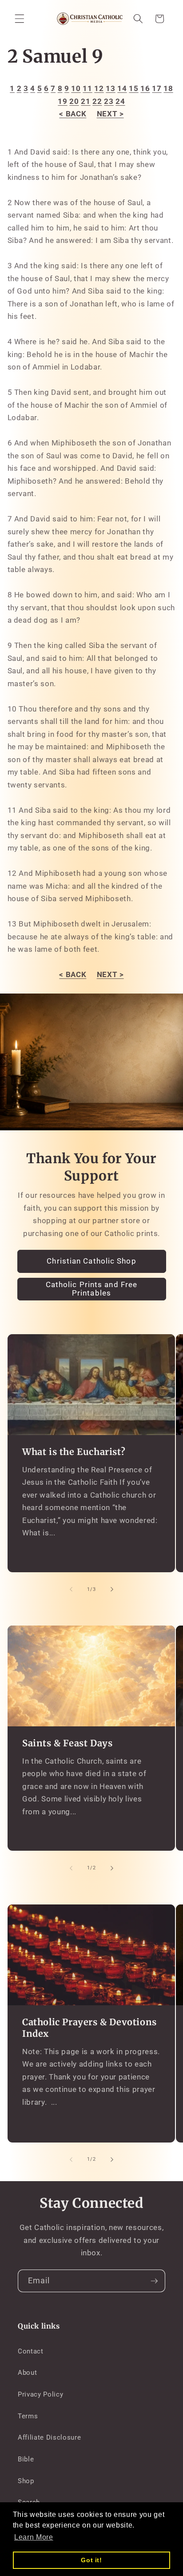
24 (120, 101)
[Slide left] (71, 1590)
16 (145, 89)
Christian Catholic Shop (91, 1261)
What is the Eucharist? (74, 1452)
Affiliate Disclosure (49, 2437)
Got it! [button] (91, 2560)
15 (133, 89)
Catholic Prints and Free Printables (91, 1289)
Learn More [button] (34, 2537)
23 (109, 101)
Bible (26, 2459)
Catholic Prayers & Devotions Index (90, 2028)
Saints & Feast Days (67, 1743)
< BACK (73, 114)
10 (76, 89)
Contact (31, 2351)
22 (97, 101)
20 (74, 101)
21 (86, 101)
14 (122, 89)
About (27, 2373)
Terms (28, 2416)
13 (110, 89)
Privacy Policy (40, 2394)
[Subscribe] (154, 2281)
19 (62, 101)
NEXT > (110, 114)
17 (157, 89)
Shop (26, 2481)
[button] (20, 19)
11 (87, 89)
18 (168, 89)
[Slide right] (112, 1590)
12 (99, 89)
